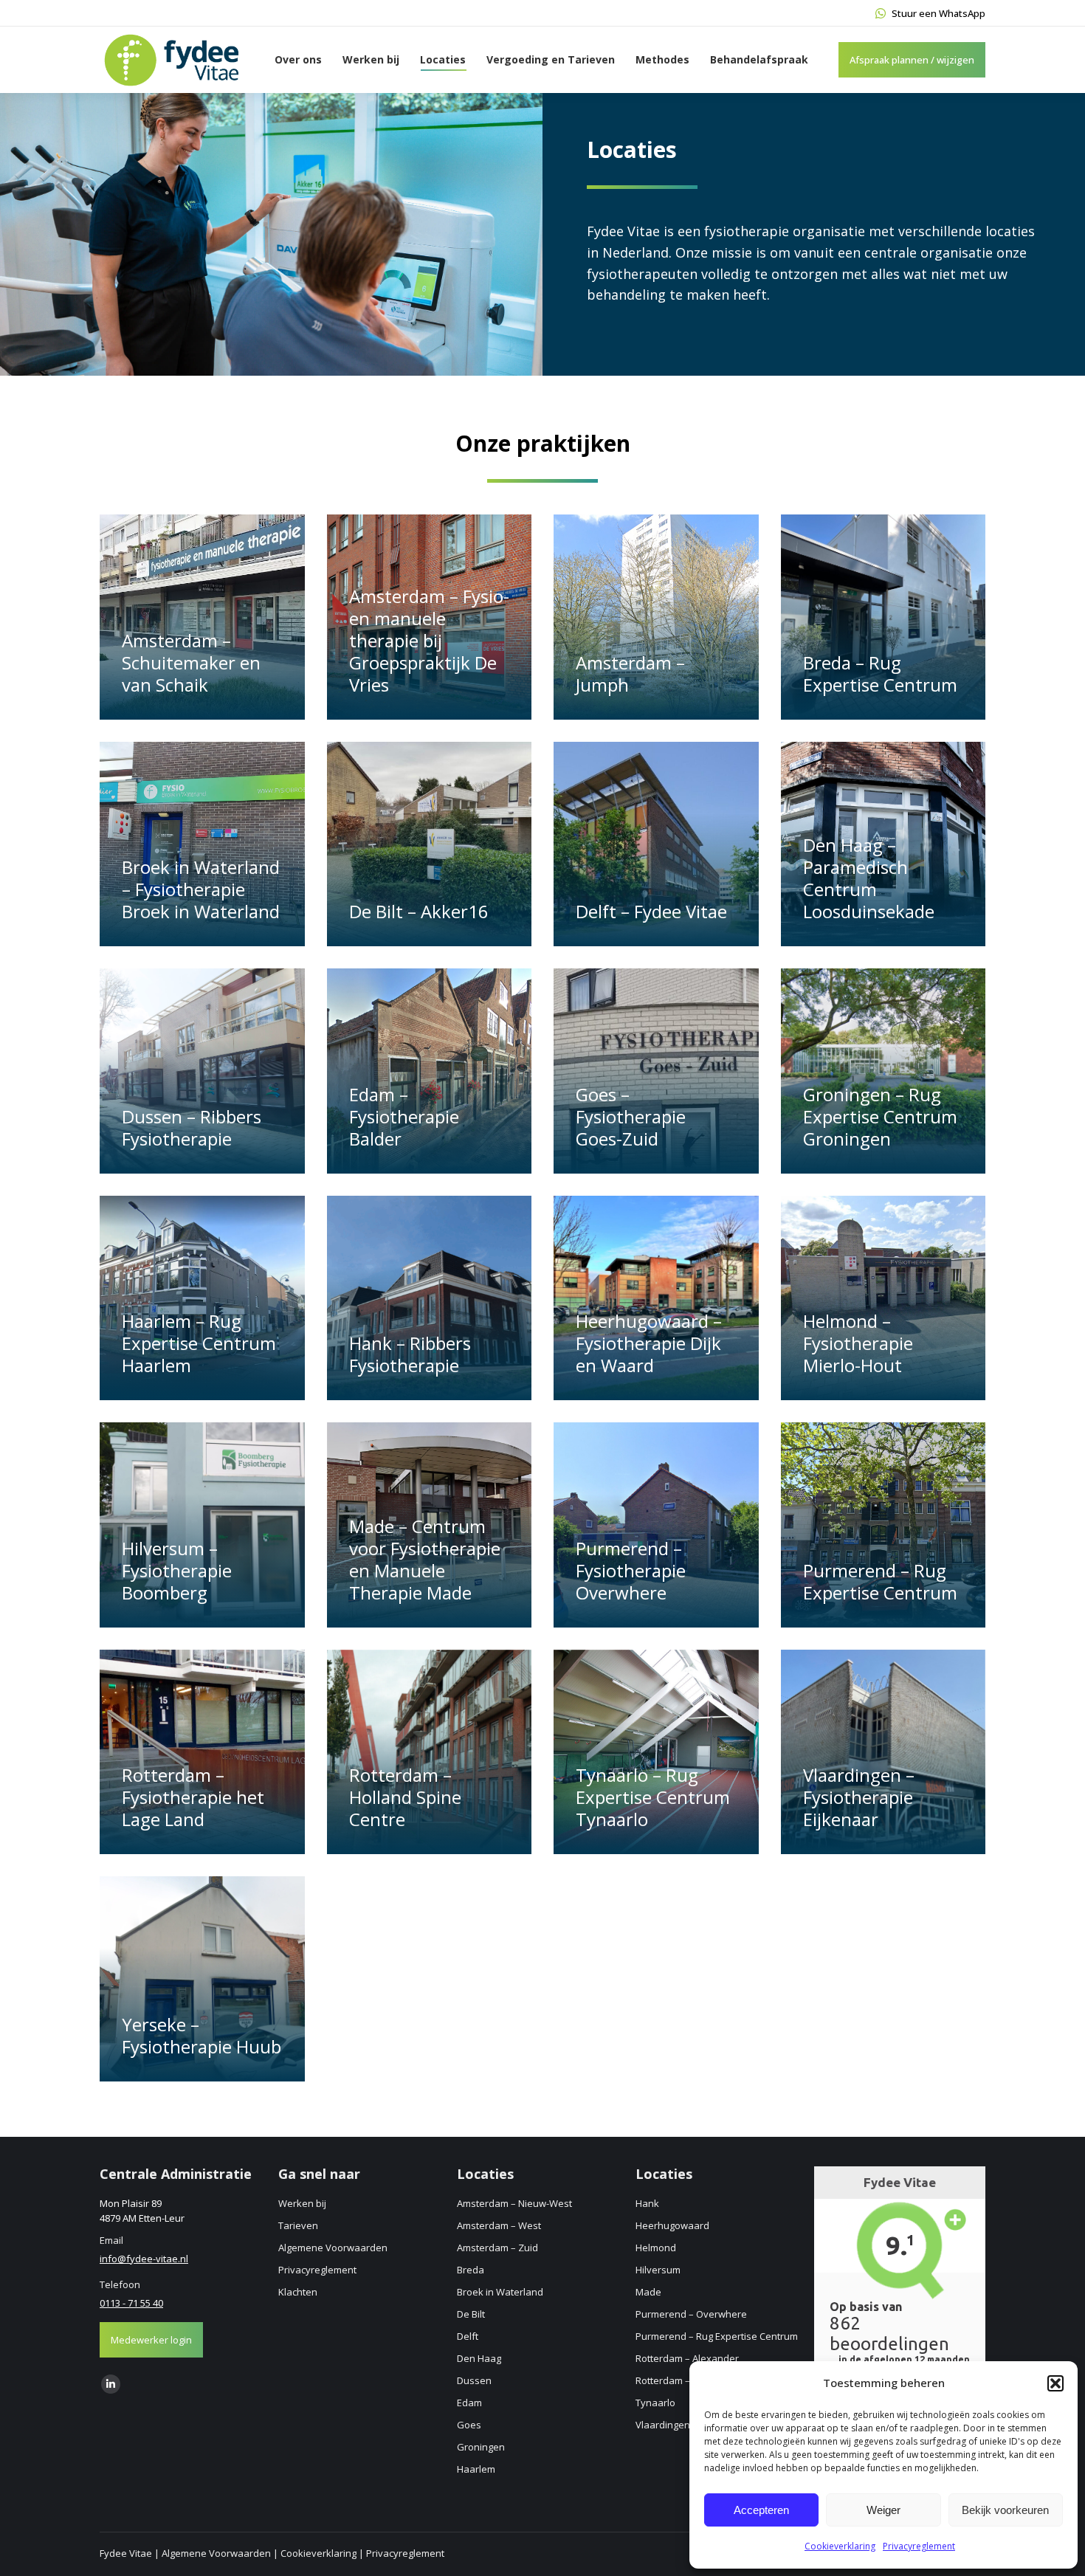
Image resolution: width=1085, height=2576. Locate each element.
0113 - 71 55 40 (131, 2303)
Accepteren (761, 2510)
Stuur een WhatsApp (938, 13)
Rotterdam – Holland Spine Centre (405, 1797)
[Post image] (202, 617)
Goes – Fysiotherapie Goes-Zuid (631, 1116)
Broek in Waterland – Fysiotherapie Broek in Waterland (201, 889)
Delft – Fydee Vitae (651, 911)
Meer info (153, 712)
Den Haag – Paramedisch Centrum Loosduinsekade (869, 878)
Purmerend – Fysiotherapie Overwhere (631, 1570)
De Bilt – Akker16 (419, 911)
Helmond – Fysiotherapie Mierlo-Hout (858, 1343)
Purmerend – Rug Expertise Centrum (880, 1581)
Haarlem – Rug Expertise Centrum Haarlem (199, 1343)
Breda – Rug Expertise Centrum (880, 674)
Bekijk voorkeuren (1005, 2510)
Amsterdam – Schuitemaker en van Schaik (191, 662)
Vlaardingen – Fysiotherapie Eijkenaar (859, 1797)
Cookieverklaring (840, 2546)
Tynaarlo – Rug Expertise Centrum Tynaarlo (653, 1797)
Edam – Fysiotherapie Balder (404, 1116)
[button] (1055, 2383)
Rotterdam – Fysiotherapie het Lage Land (193, 1797)
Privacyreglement (919, 2546)
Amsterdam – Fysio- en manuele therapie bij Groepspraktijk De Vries (429, 640)
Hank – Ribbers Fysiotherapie (410, 1354)
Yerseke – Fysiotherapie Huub (201, 2035)
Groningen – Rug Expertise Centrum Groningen (880, 1116)
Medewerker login (151, 2340)
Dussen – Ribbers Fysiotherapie (192, 1127)
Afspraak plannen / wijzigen (912, 60)
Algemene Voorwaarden (216, 2553)
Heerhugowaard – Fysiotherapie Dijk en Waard (649, 1343)
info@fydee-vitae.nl (144, 2259)
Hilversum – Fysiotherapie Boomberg (177, 1570)
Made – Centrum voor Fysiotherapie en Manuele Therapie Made (425, 1559)
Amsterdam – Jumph (630, 674)
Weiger (883, 2510)
